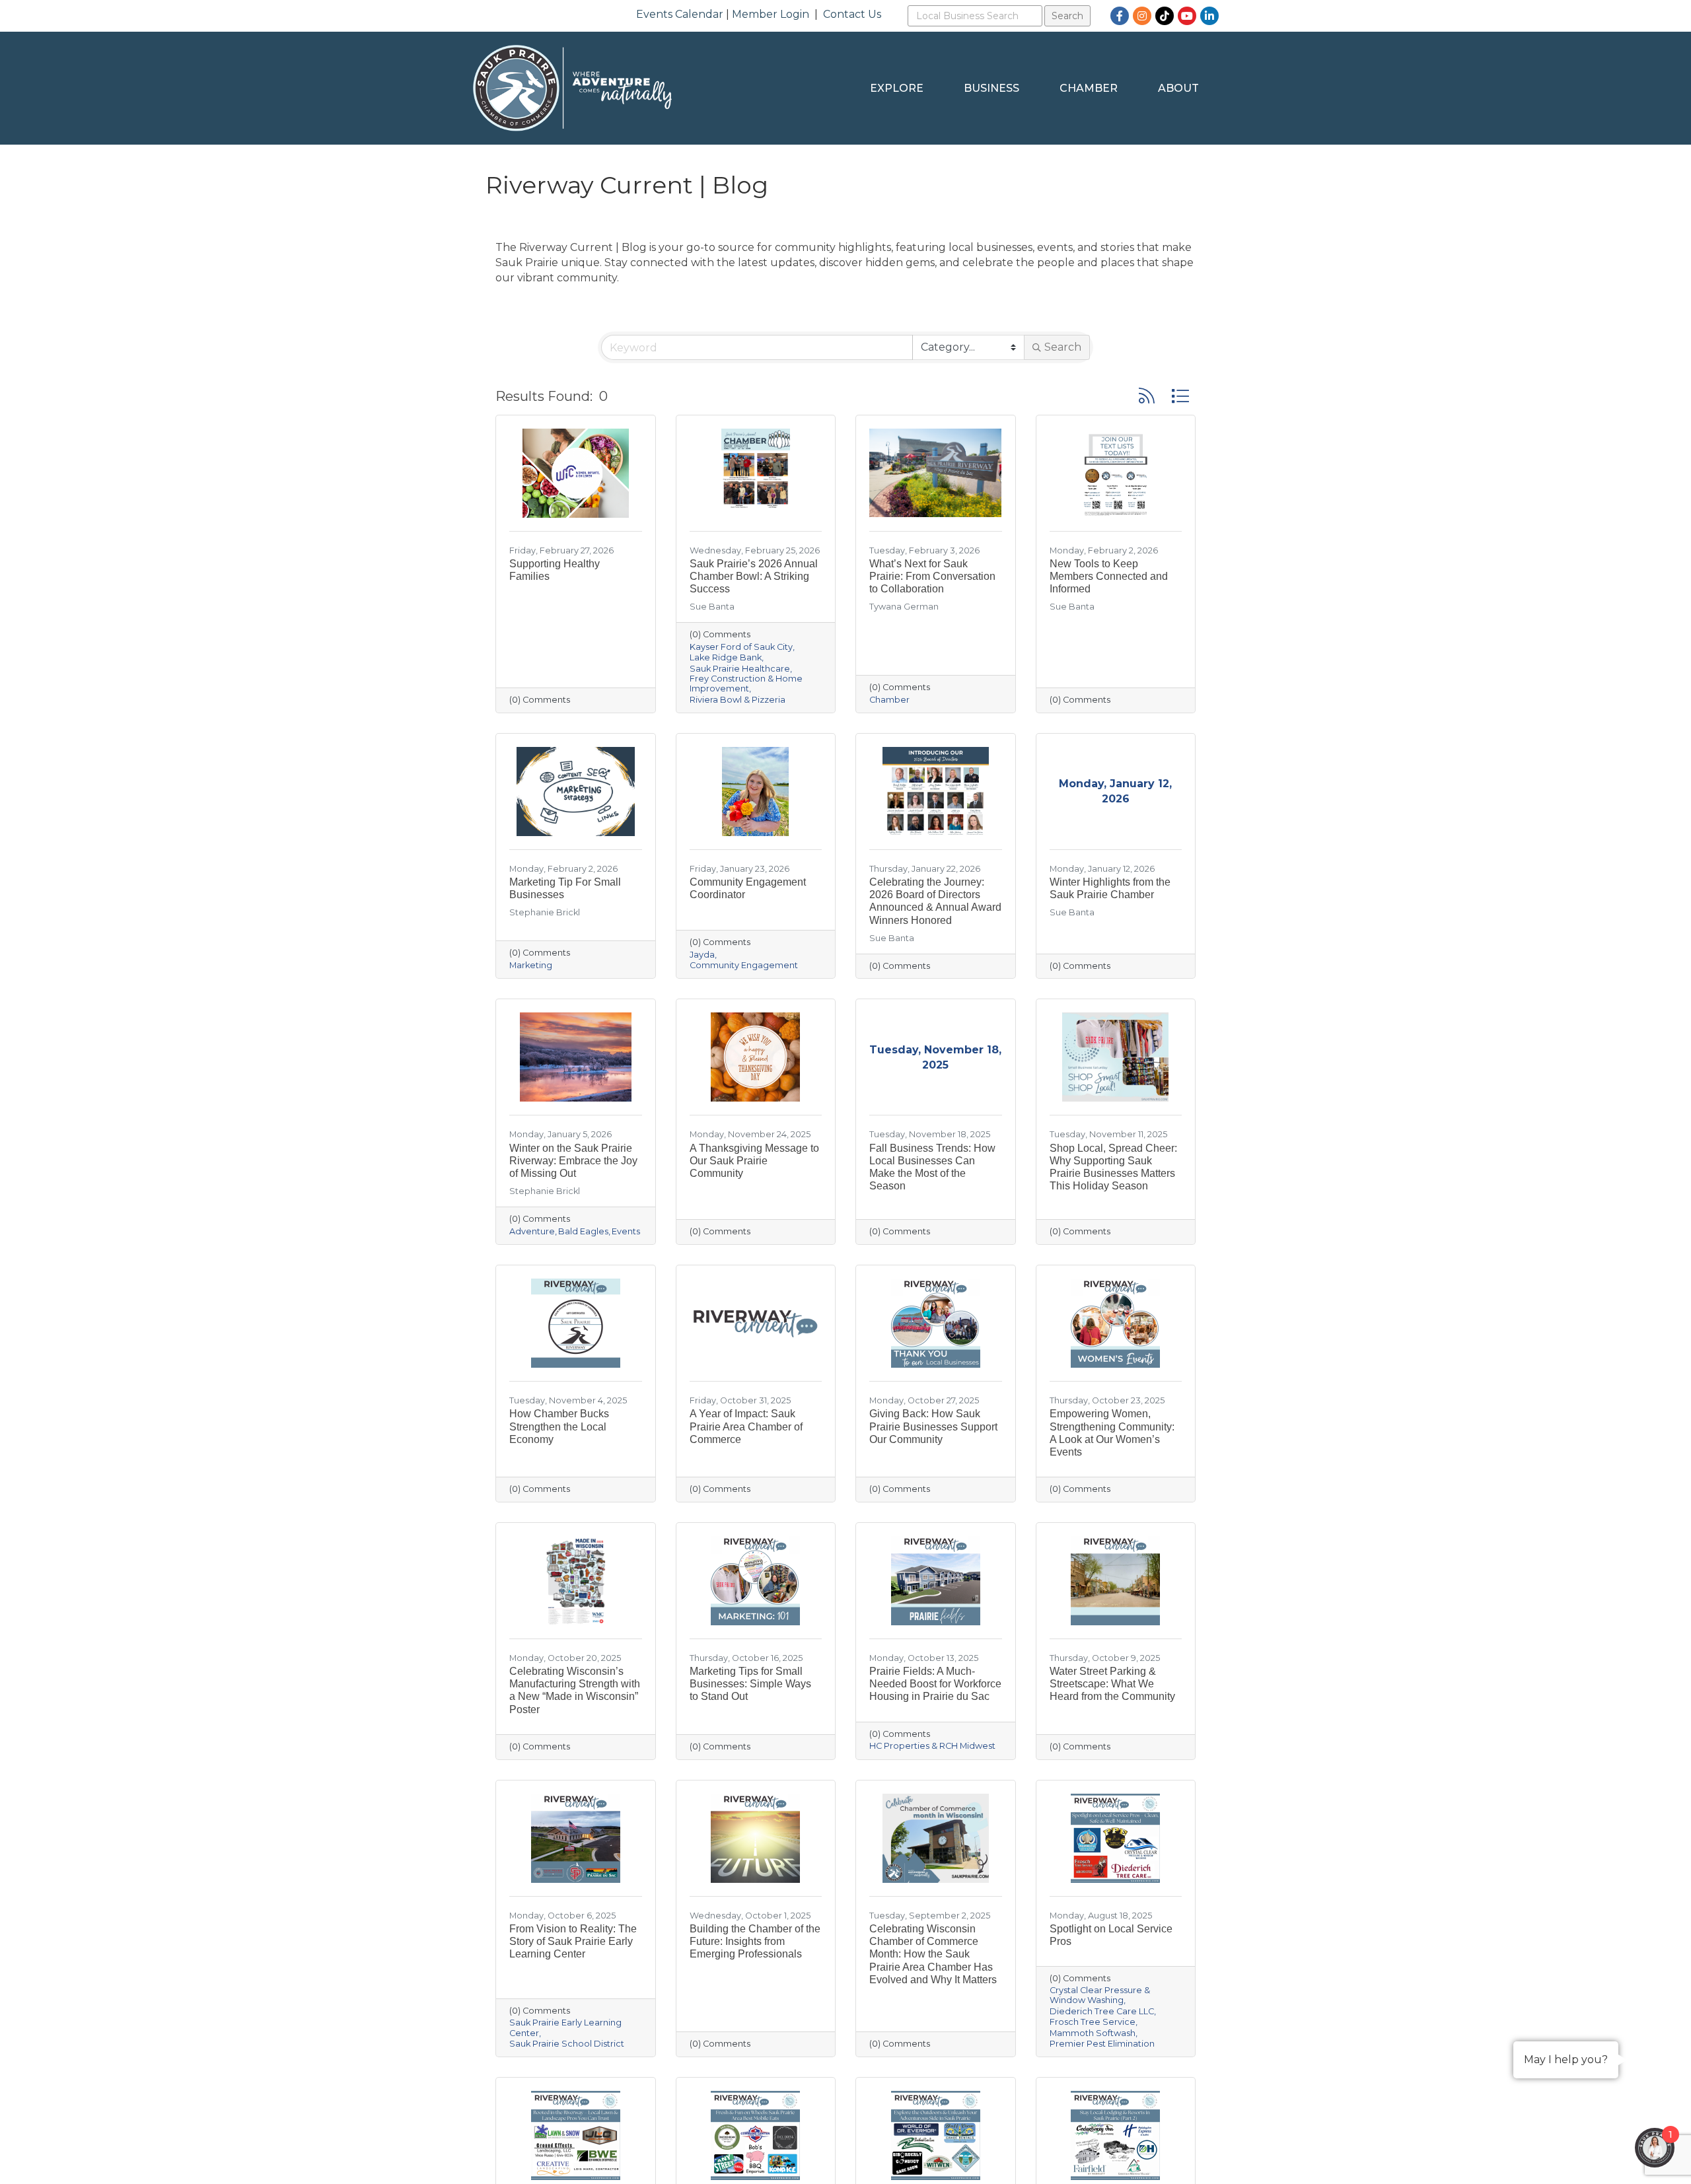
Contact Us (852, 14)
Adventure (532, 1231)
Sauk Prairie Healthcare (740, 669)
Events (626, 1231)
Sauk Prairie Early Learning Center (565, 2027)
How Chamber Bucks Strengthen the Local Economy (559, 1426)
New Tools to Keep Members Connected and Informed (1109, 576)
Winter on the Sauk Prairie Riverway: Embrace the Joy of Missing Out (573, 1161)
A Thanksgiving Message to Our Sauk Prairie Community (754, 1161)
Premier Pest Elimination (1102, 2044)
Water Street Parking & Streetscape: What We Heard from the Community (1112, 1684)
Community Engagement (744, 965)
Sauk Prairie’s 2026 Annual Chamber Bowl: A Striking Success (754, 576)
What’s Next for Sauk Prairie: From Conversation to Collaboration (932, 576)
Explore (897, 88)
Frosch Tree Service (1093, 2022)
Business (991, 88)
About (1178, 88)
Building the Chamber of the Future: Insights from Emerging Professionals (755, 1941)
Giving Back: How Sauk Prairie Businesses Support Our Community (933, 1426)
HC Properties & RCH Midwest (932, 1746)
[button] (1147, 396)
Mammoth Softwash (1093, 2033)
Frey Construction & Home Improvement (746, 684)
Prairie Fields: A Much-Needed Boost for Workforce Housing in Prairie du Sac (935, 1684)
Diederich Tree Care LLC (1102, 2011)
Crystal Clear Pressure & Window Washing (1100, 1995)
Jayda (702, 955)
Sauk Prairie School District (567, 2044)
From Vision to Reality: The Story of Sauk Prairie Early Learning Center (573, 1941)
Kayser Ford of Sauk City (741, 647)
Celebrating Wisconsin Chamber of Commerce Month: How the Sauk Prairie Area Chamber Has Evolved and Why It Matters (933, 1954)
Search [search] (1063, 347)
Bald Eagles (583, 1231)
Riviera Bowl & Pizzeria (738, 700)
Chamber (1089, 88)
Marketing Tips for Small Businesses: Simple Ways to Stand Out (750, 1684)
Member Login (771, 14)
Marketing (531, 965)
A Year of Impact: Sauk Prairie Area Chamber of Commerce (746, 1426)
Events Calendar (680, 14)
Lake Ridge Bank (726, 657)
